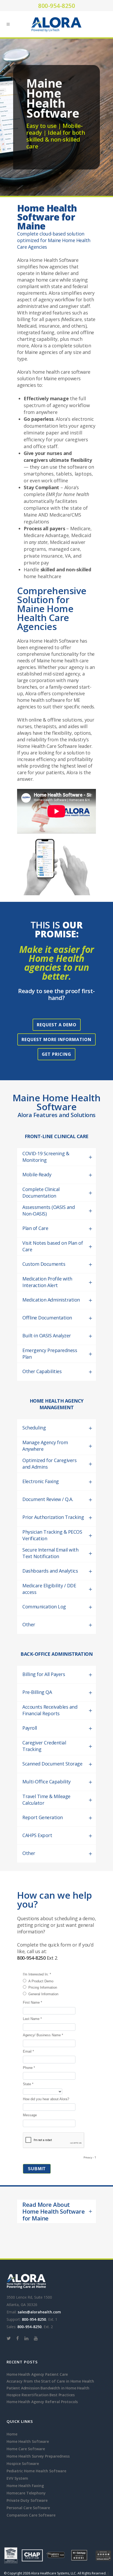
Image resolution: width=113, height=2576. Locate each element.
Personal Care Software (28, 2508)
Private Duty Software (27, 2500)
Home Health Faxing (25, 2486)
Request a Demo (57, 1025)
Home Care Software (26, 2449)
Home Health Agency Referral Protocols (42, 2402)
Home (12, 2434)
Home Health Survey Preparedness (38, 2456)
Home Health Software (28, 2441)
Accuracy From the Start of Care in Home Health (50, 2381)
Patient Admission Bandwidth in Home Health (48, 2388)
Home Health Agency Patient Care (37, 2374)
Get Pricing (56, 1054)
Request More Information (56, 1039)
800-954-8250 (56, 6)
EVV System (17, 2478)
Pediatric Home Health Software (36, 2471)
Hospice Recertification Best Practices (41, 2395)
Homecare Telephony (26, 2493)
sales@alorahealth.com (39, 2312)
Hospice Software (23, 2464)
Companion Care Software (31, 2515)
